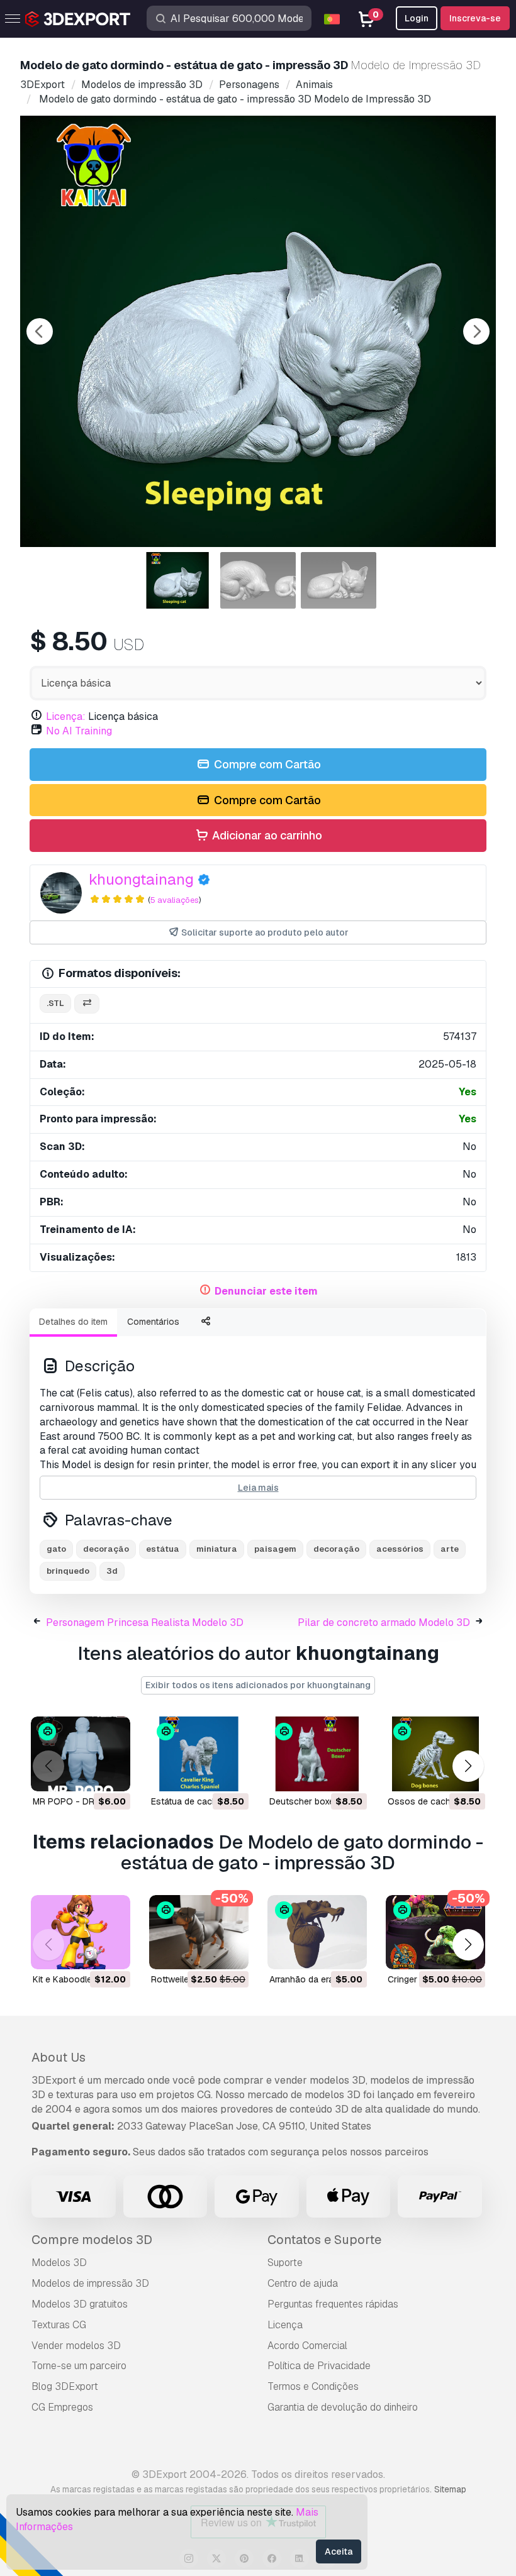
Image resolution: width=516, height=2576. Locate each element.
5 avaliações (175, 900)
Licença (285, 2325)
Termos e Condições (313, 2386)
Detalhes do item (73, 1322)
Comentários (153, 1322)
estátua (163, 1549)
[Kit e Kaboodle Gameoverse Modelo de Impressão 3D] (81, 1932)
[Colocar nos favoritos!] (112, 1774)
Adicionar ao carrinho (266, 835)
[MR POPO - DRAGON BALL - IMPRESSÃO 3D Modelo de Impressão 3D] (81, 1754)
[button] (468, 1766)
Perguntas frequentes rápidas (333, 2304)
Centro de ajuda (303, 2283)
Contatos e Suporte (324, 2240)
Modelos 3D (59, 2263)
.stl (55, 1003)
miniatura (217, 1549)
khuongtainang (141, 879)
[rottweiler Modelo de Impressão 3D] (199, 1932)
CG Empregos (62, 2407)
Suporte (285, 2263)
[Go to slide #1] (177, 580)
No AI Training (79, 731)
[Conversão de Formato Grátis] (87, 1004)
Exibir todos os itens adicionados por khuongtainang (258, 1685)
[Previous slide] (40, 331)
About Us (59, 2057)
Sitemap (450, 2489)
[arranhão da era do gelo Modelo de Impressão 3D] (317, 1932)
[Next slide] (476, 331)
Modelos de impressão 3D (90, 2283)
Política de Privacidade (319, 2366)
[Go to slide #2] (258, 580)
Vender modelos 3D (76, 2346)
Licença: (66, 716)
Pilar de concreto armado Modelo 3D (384, 1622)
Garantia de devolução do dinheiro (343, 2407)
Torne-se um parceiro (79, 2366)
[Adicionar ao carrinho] (86, 1774)
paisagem (275, 1549)
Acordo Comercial (307, 2346)
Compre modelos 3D (92, 2240)
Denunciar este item (266, 1291)
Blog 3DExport (65, 2386)
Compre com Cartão (266, 764)
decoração (106, 1549)
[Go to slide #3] (339, 580)
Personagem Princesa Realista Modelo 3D (145, 1622)
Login (417, 18)
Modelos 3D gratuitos (80, 2304)
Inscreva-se (475, 18)
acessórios (400, 1549)
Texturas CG (59, 2325)
